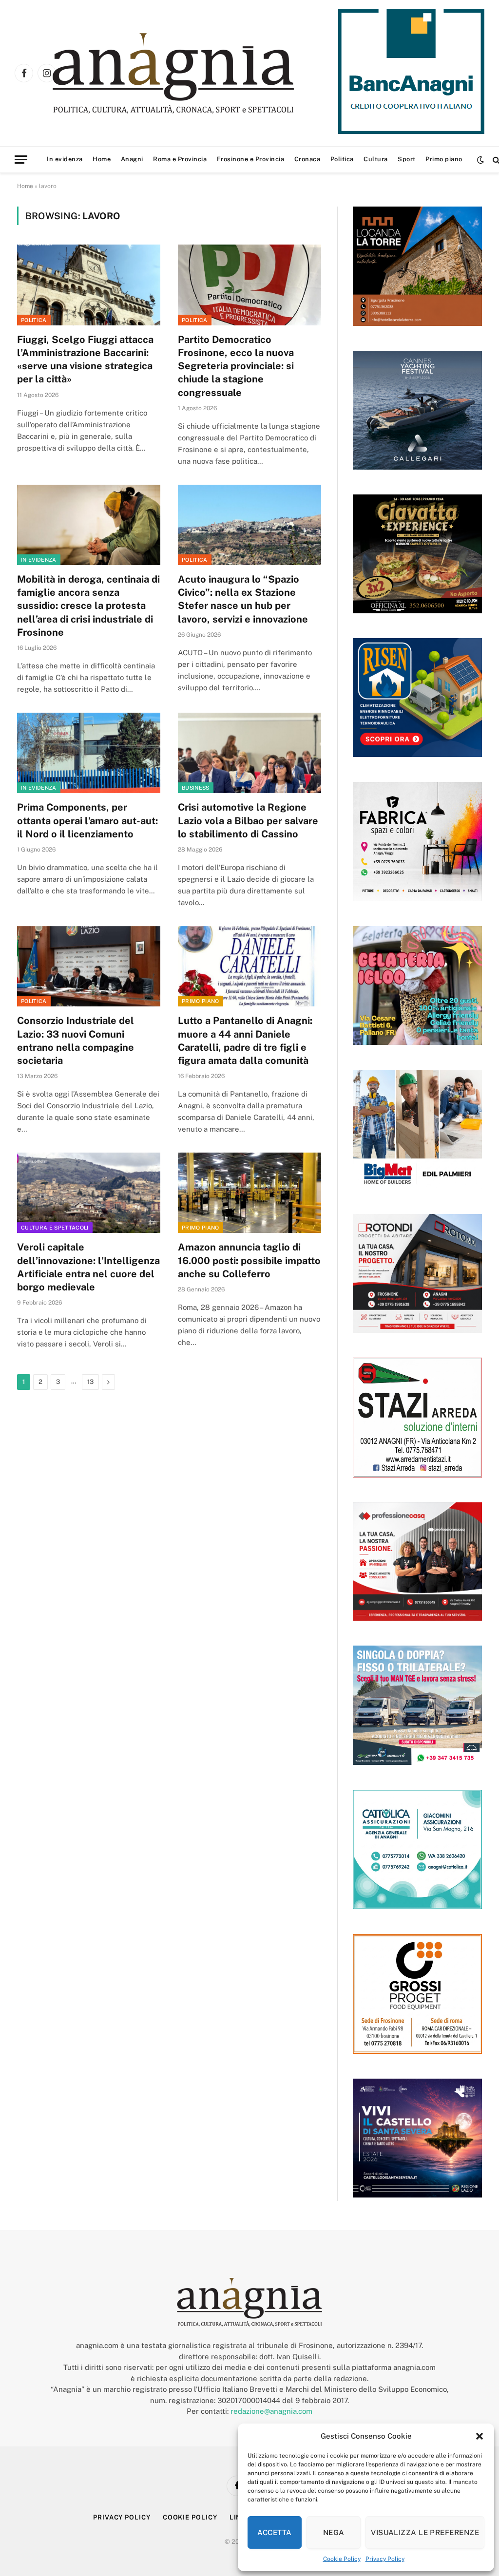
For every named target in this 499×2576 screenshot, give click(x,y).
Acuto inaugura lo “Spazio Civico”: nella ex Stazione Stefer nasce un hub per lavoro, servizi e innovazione (243, 599)
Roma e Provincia (180, 159)
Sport (407, 159)
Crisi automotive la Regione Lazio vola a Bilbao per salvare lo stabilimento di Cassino (248, 820)
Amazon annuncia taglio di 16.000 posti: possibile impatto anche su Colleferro (249, 1260)
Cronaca (307, 159)
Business (196, 788)
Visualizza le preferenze (425, 2532)
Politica (342, 159)
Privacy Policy (385, 2559)
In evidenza (65, 159)
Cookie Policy (342, 2559)
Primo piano (444, 159)
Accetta (274, 2532)
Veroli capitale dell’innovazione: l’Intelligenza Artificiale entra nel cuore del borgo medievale (88, 1267)
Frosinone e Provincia (251, 159)
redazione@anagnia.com (271, 2411)
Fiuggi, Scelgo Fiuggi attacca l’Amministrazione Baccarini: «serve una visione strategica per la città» (85, 360)
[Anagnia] (201, 73)
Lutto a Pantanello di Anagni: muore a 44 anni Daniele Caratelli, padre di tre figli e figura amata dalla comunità (245, 1041)
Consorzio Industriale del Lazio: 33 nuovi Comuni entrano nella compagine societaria (76, 1041)
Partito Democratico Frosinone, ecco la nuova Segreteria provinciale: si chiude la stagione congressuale (236, 366)
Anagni (132, 159)
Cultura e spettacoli (55, 1228)
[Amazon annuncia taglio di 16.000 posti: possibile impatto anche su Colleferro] (249, 1193)
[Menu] (21, 160)
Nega (334, 2532)
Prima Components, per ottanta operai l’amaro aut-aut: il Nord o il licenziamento (87, 820)
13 (90, 1382)
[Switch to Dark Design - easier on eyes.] (480, 160)
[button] (480, 2436)
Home (102, 159)
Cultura (376, 159)
